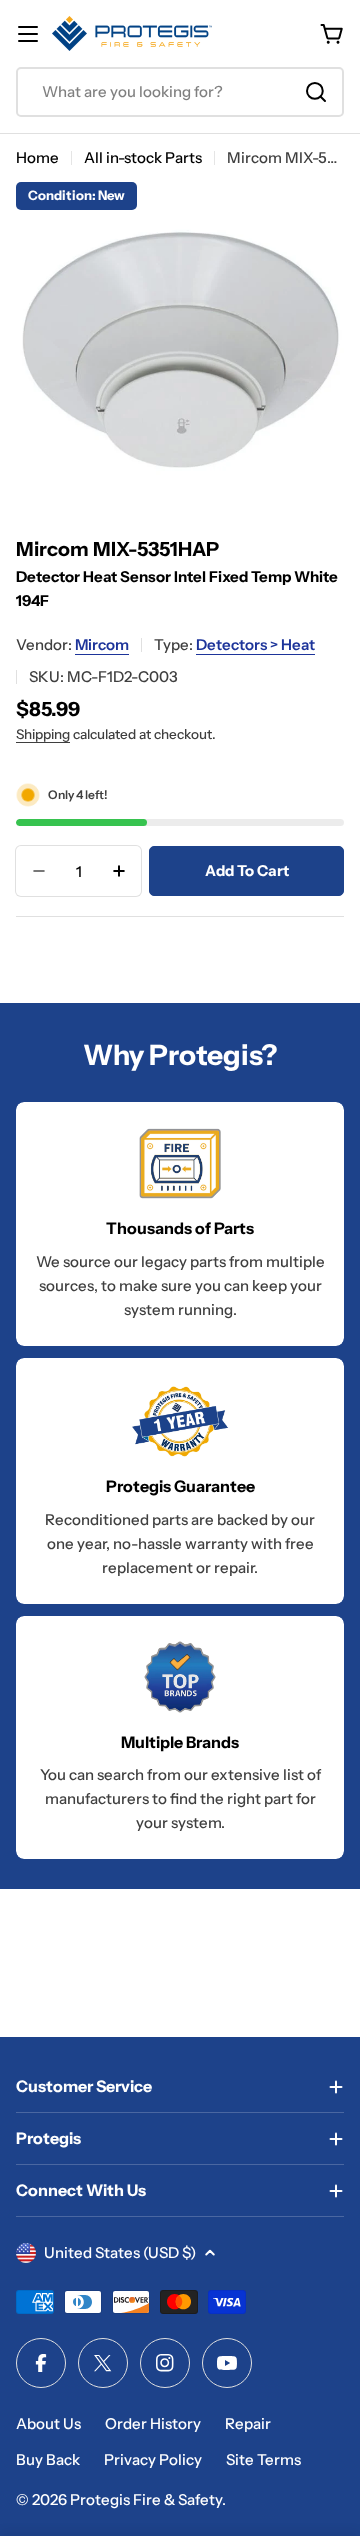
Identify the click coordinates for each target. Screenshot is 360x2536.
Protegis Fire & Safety (146, 2499)
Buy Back (48, 2459)
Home (37, 157)
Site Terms (263, 2459)
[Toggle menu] (28, 34)
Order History (153, 2423)
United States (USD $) (120, 2252)
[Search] (316, 92)
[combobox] (180, 92)
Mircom (102, 644)
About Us (48, 2423)
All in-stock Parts (143, 157)
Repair (248, 2423)
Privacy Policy (153, 2459)
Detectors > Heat (255, 644)
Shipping (43, 734)
